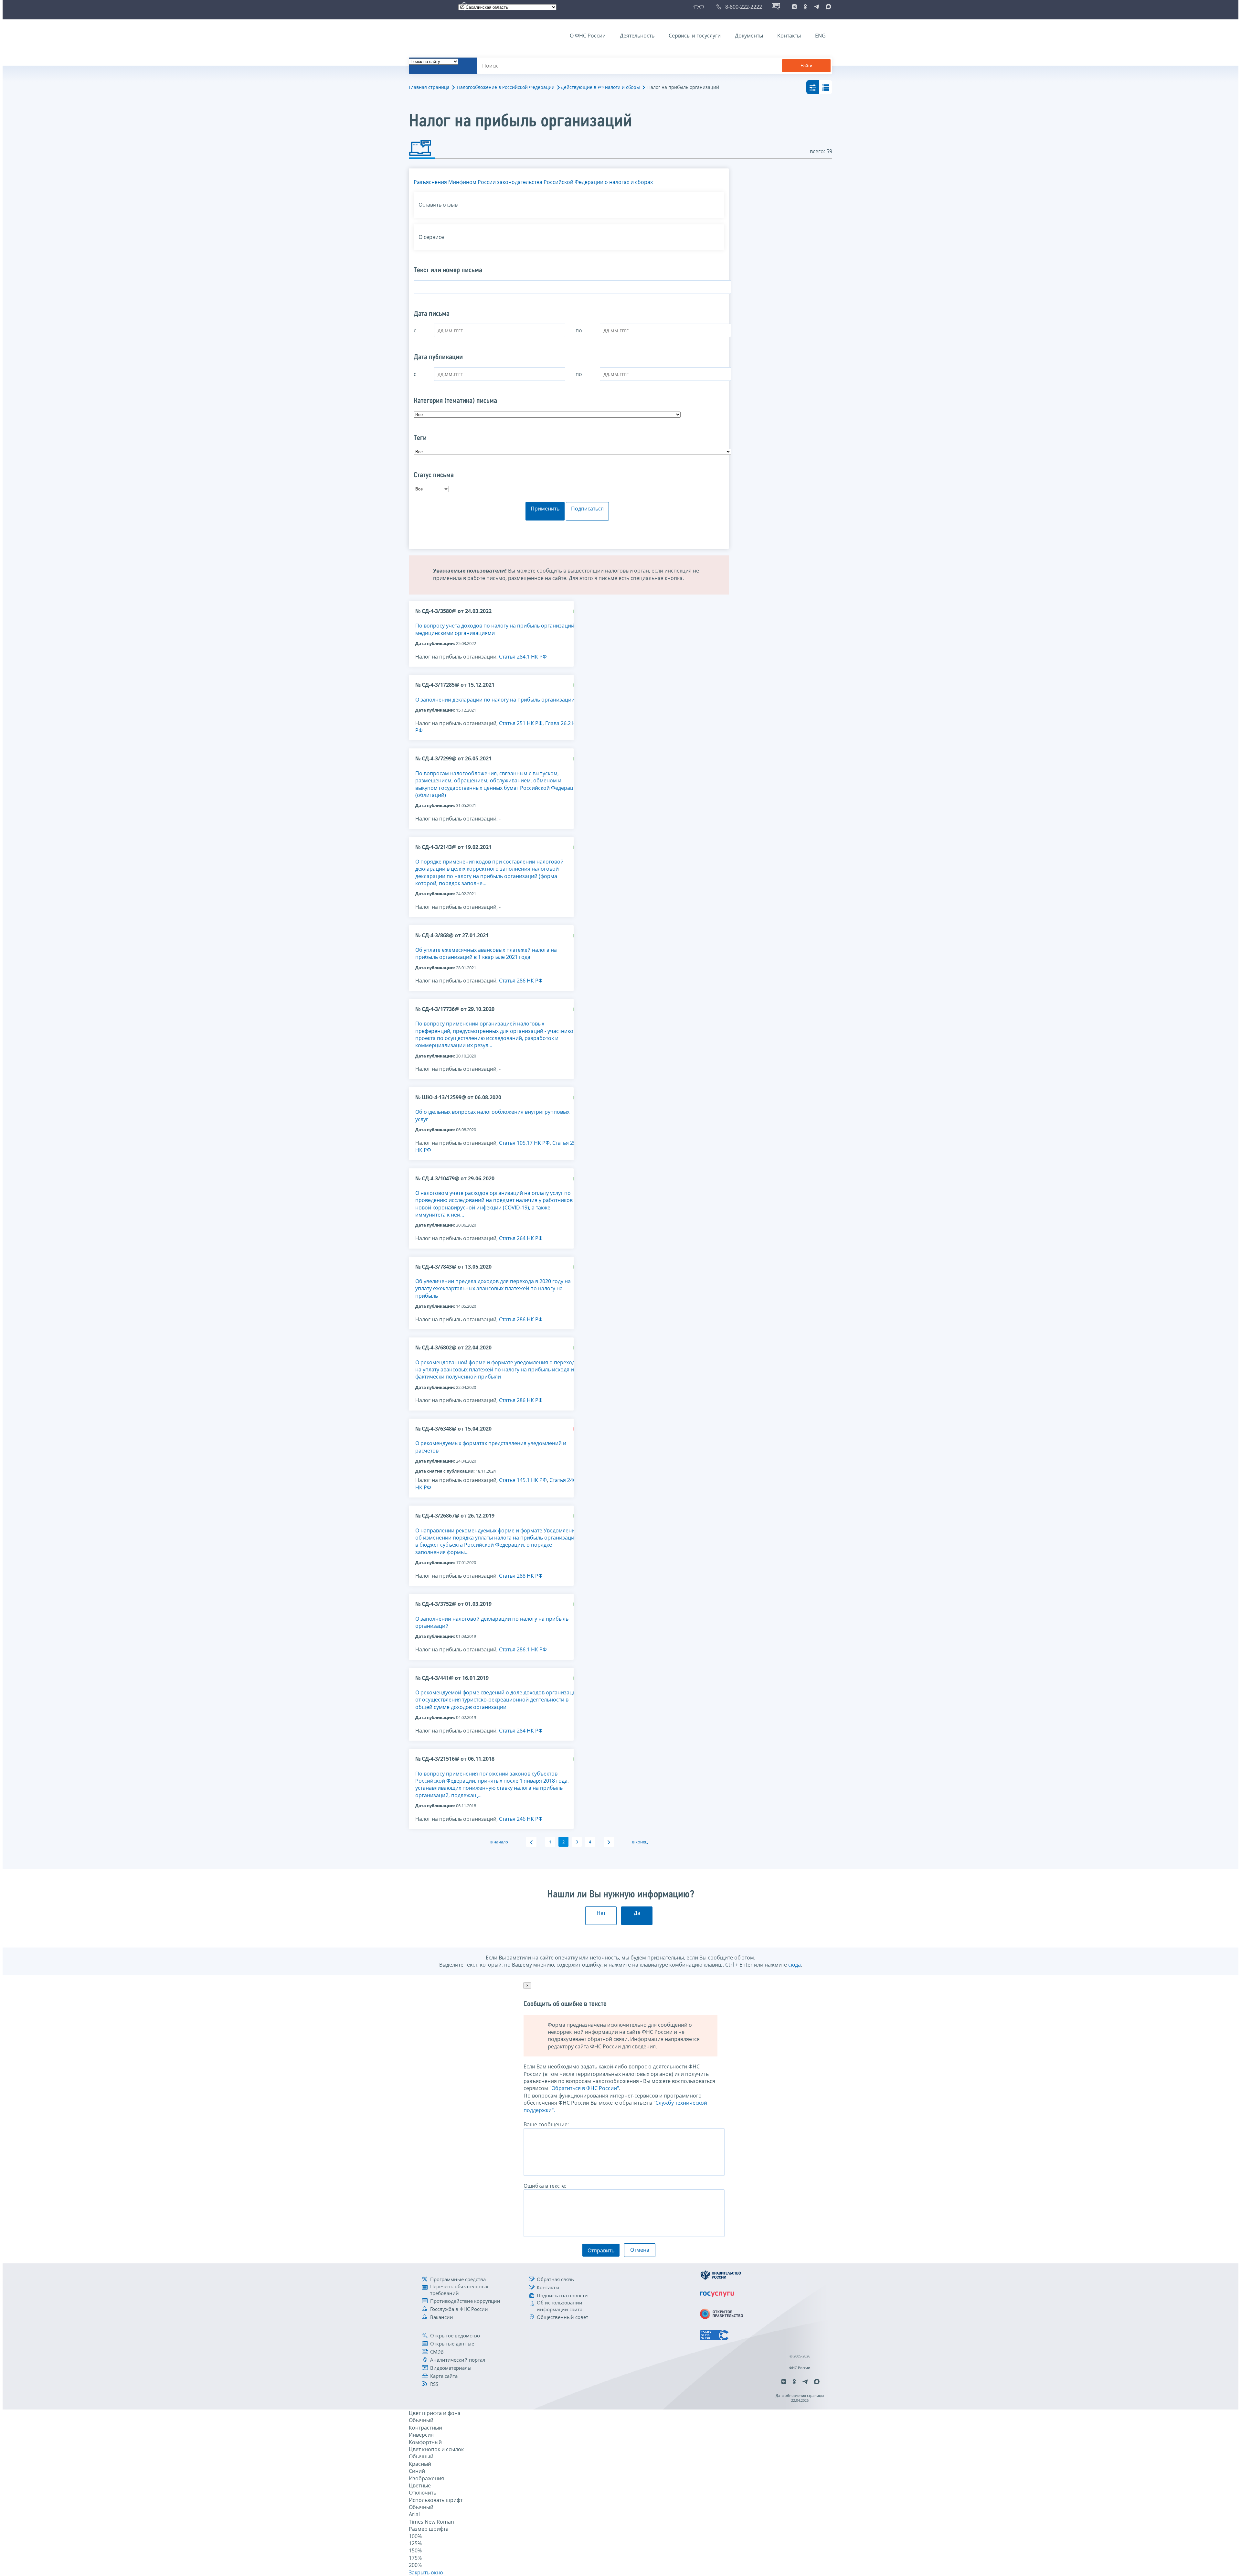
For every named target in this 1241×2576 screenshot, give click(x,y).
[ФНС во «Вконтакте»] (794, 7)
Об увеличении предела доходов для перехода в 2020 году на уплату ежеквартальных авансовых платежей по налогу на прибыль (493, 1288)
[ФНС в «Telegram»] (816, 7)
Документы (749, 36)
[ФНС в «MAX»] (827, 7)
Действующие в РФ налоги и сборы (600, 87)
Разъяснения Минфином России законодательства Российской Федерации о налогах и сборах (533, 182)
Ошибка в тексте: (545, 2186)
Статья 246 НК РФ (521, 1819)
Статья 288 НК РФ (521, 1576)
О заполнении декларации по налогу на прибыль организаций (495, 700)
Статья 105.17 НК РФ (524, 1143)
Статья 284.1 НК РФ (523, 657)
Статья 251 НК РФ (521, 723)
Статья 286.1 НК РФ (523, 1649)
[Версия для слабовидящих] (700, 7)
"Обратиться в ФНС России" (584, 2088)
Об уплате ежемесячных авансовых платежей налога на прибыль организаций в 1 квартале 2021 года (486, 953)
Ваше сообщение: (546, 2124)
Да (637, 1913)
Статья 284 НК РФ (521, 1731)
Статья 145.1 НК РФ (523, 1480)
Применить (545, 509)
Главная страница (429, 87)
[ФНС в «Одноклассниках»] (805, 7)
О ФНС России (588, 36)
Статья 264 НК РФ (521, 1238)
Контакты (789, 36)
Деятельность (637, 36)
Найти (806, 66)
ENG (820, 36)
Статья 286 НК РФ (521, 981)
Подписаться (587, 509)
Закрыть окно (426, 2572)
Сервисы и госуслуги (695, 36)
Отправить (601, 2250)
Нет (601, 1913)
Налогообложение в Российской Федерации (506, 87)
